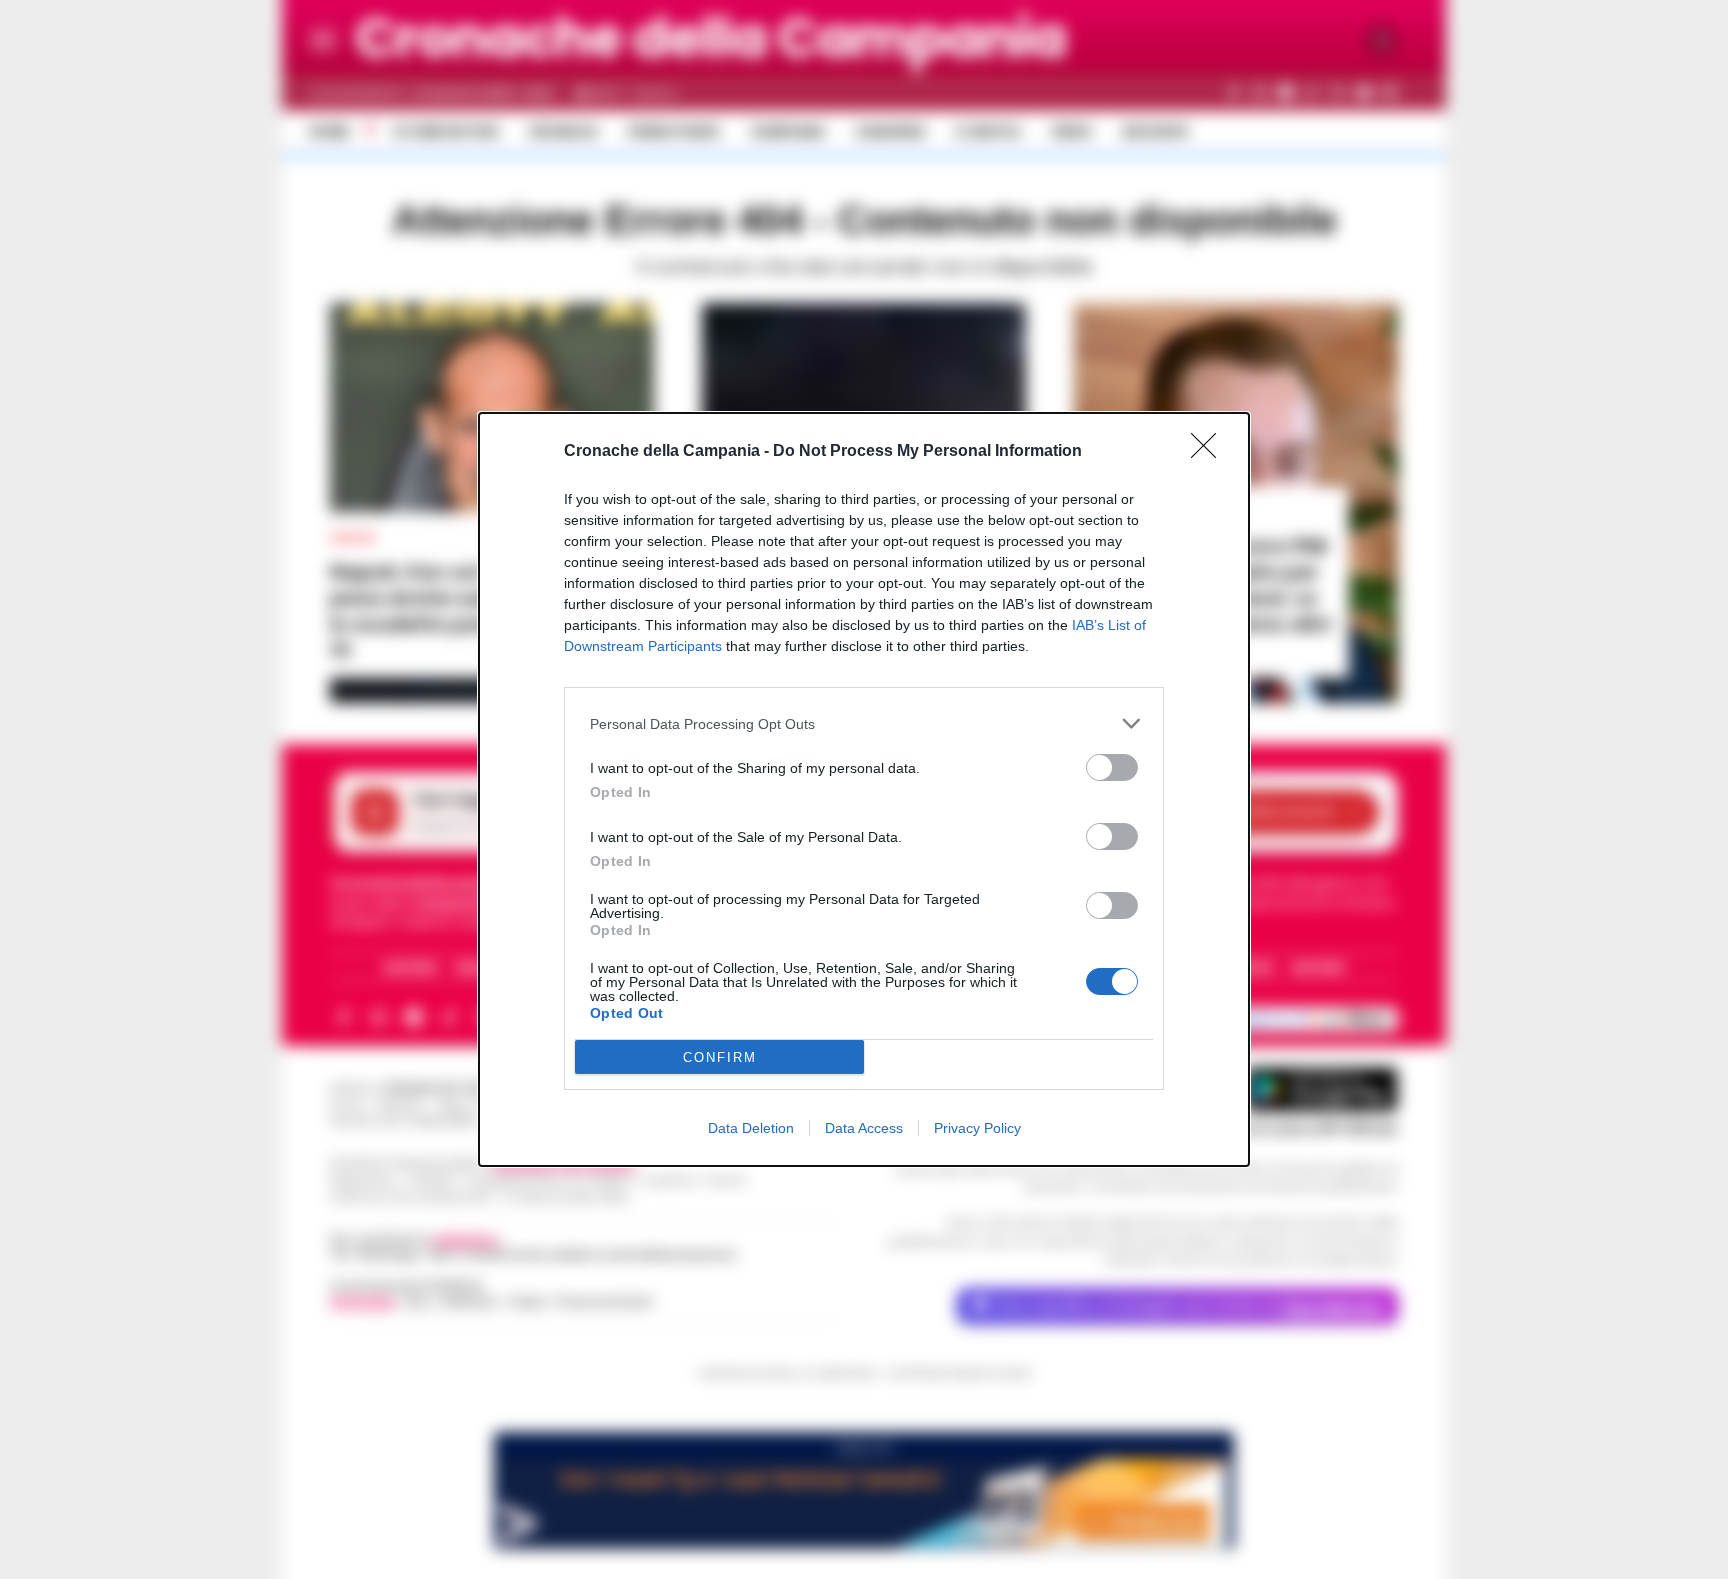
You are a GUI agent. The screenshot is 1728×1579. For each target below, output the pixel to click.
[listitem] (864, 723)
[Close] (1210, 452)
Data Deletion (751, 1128)
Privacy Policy (977, 1128)
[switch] (1112, 767)
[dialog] (864, 789)
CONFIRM (720, 1057)
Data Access (864, 1128)
